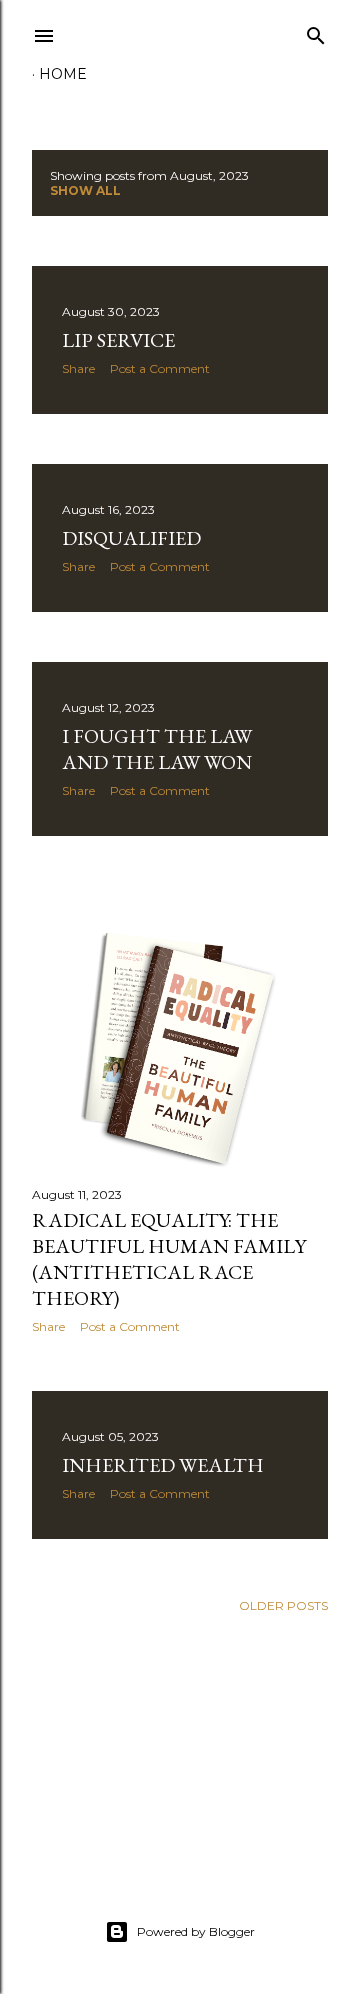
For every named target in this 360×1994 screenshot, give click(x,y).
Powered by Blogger (196, 1931)
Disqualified (131, 538)
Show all (85, 190)
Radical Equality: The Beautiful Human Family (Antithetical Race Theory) (169, 1259)
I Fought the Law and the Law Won (157, 749)
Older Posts (283, 1605)
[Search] (316, 31)
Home (63, 74)
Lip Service (118, 340)
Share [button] (78, 368)
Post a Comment (160, 368)
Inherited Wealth (163, 1465)
